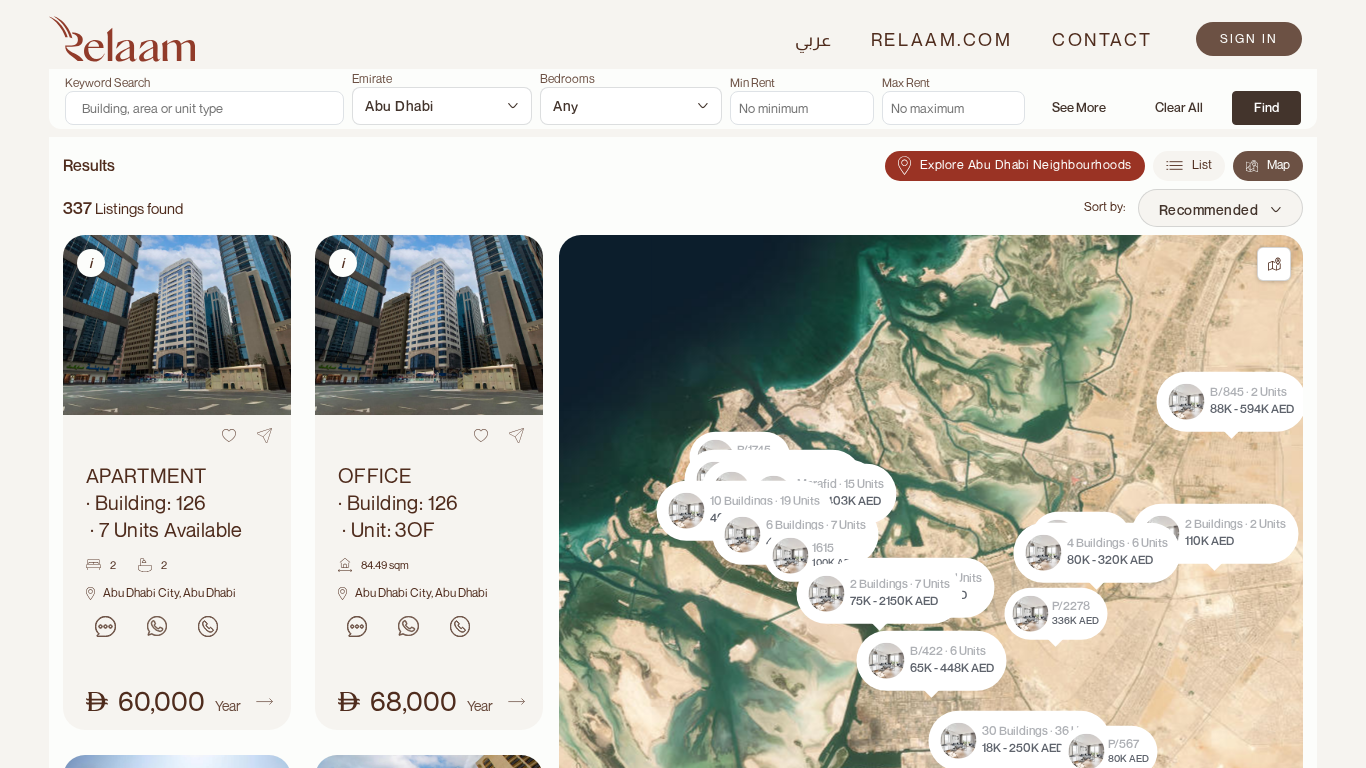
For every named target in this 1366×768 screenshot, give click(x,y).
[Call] (207, 626)
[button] (868, 585)
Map (1278, 164)
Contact (1102, 39)
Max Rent (906, 83)
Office (398, 502)
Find (1266, 107)
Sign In (1249, 38)
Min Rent (752, 83)
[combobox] (442, 106)
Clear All (1179, 107)
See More (1079, 107)
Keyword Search (107, 83)
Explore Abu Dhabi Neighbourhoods (1026, 164)
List (1202, 164)
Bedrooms (567, 79)
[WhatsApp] (156, 626)
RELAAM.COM (941, 39)
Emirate (372, 79)
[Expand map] (1274, 264)
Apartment (164, 502)
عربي (813, 39)
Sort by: (1105, 206)
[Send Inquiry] (105, 626)
